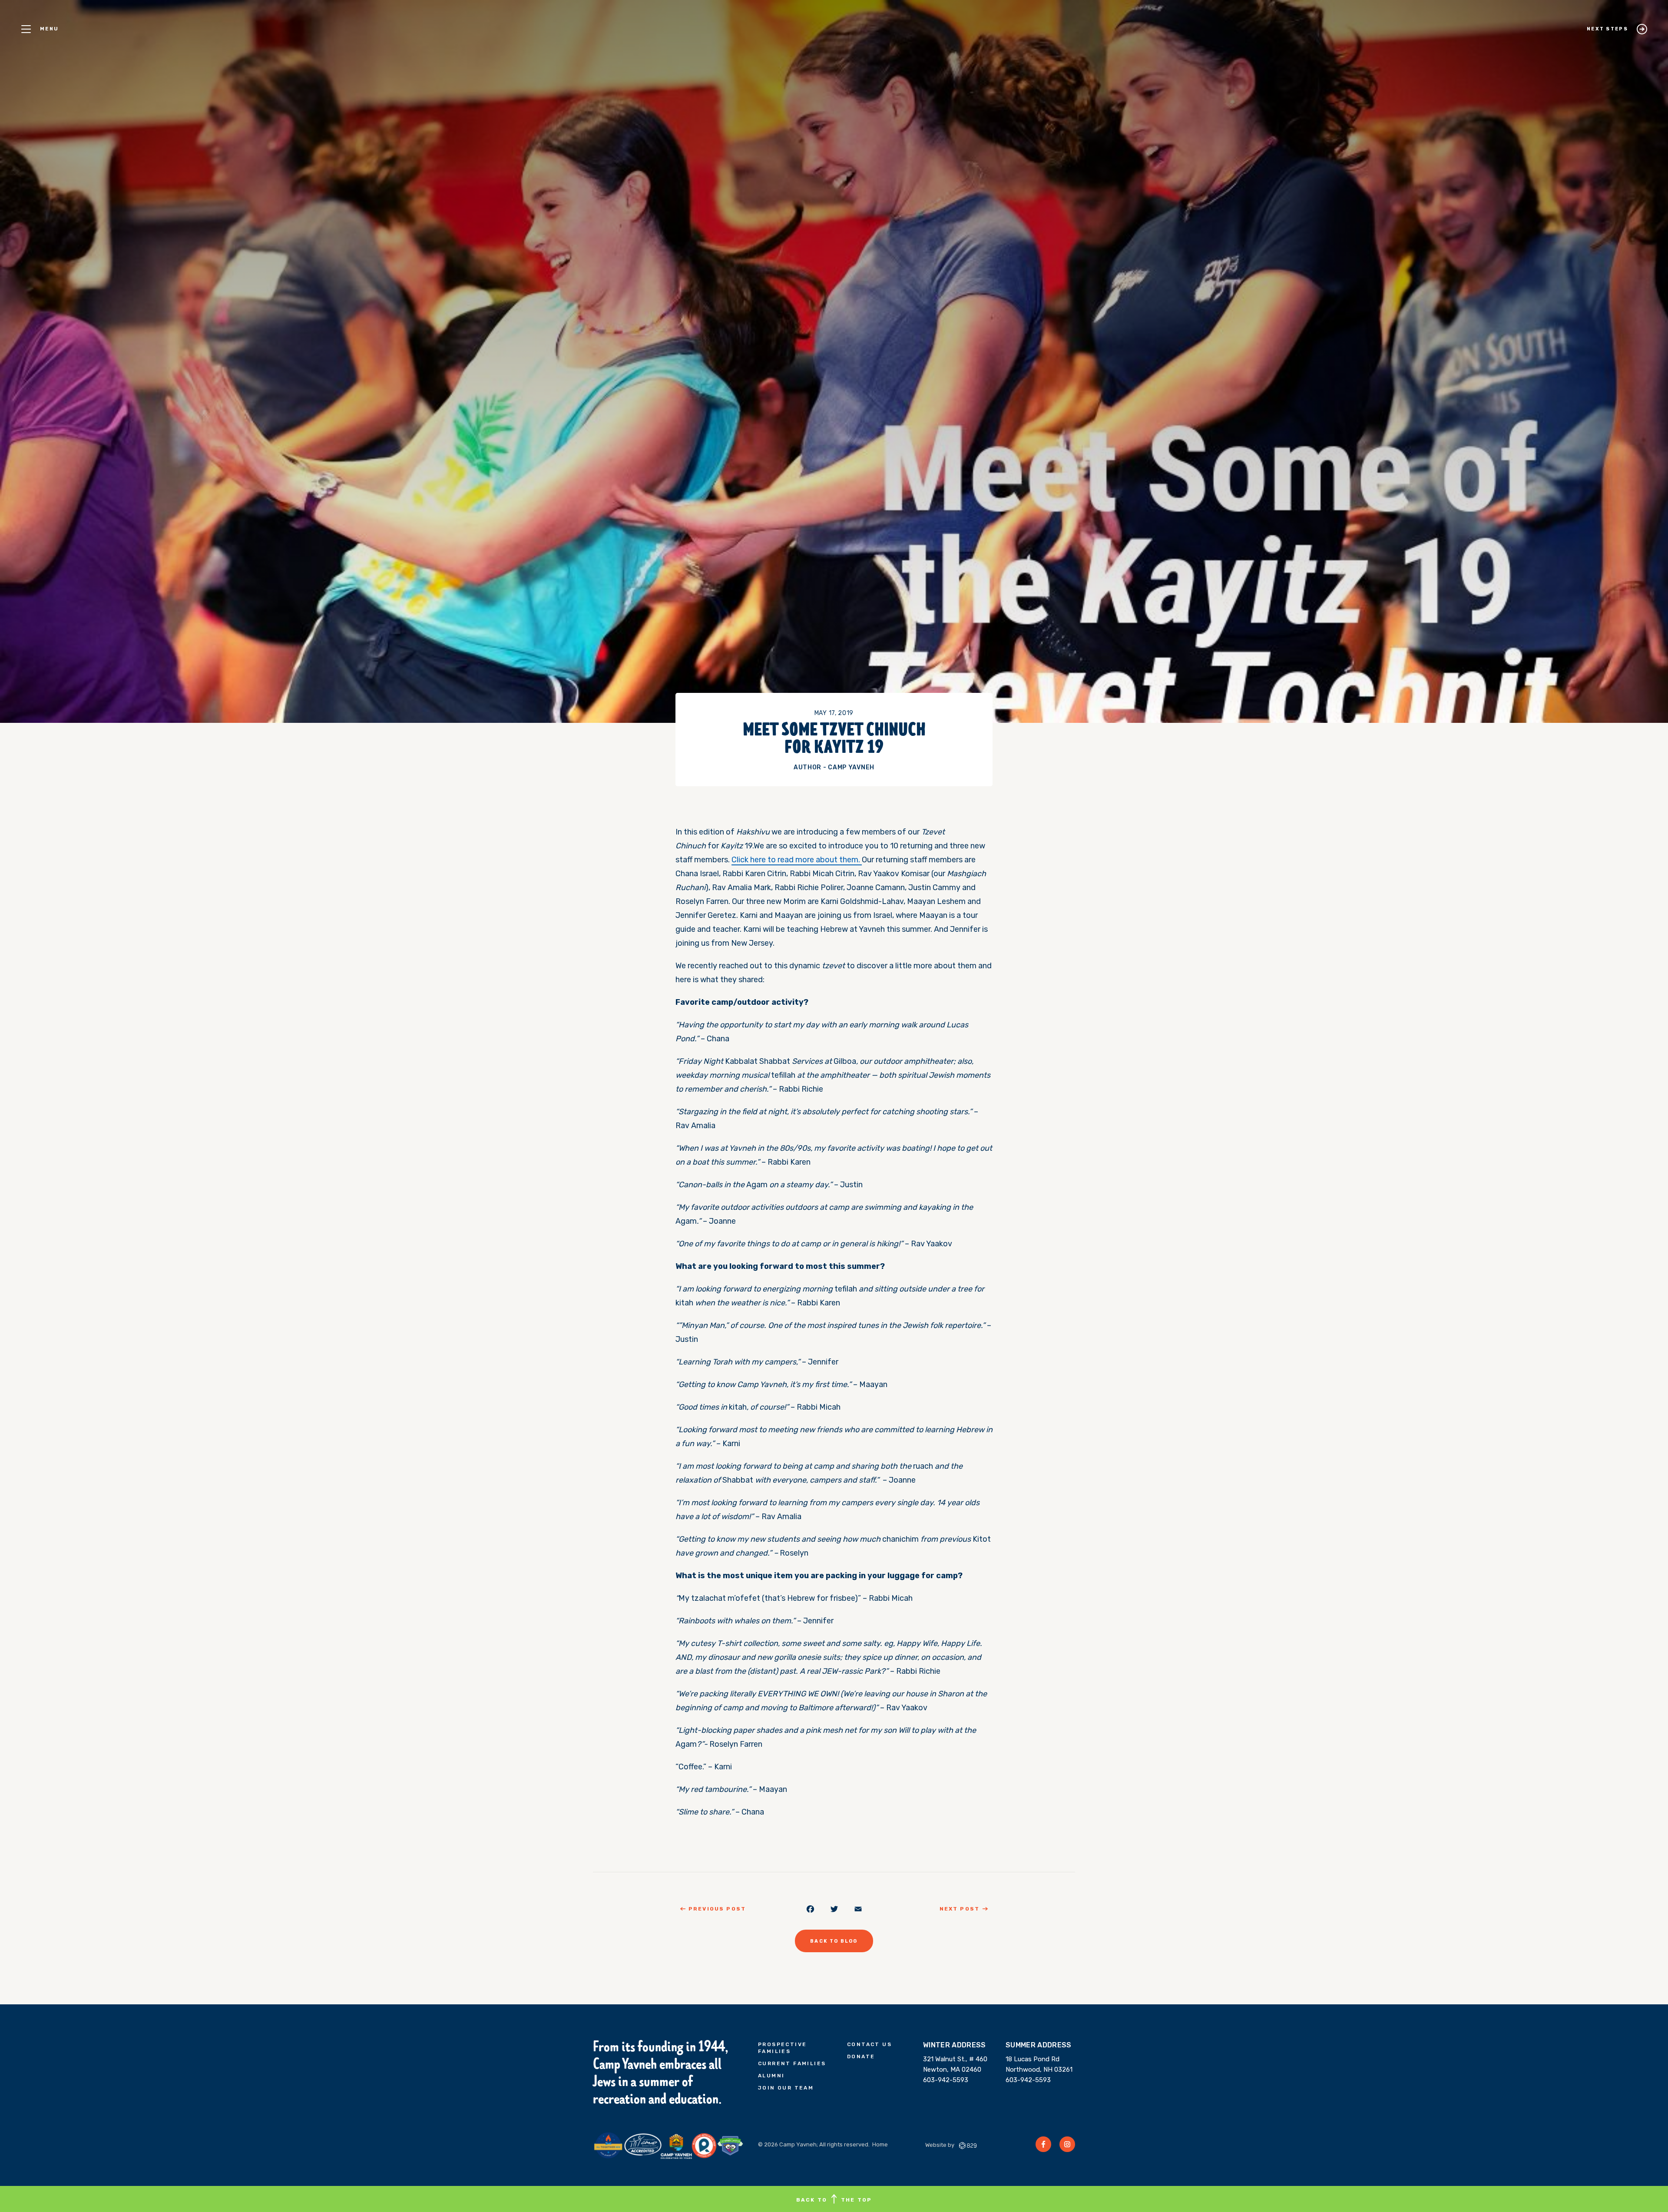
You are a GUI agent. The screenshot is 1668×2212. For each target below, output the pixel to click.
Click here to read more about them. (797, 860)
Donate (861, 2056)
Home (880, 2144)
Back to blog (834, 1941)
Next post (960, 1909)
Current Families (792, 2063)
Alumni (771, 2076)
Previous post (717, 1909)
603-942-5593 (946, 2080)
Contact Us (869, 2044)
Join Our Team (786, 2088)
